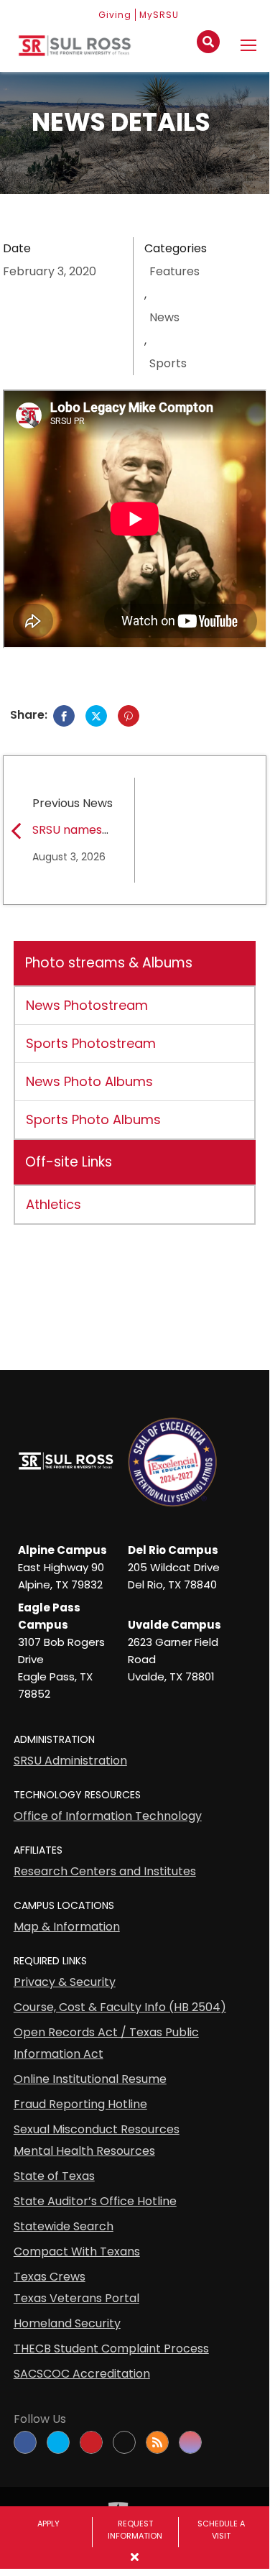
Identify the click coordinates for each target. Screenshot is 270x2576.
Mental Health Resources (84, 2151)
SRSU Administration (70, 1761)
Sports (168, 363)
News (164, 317)
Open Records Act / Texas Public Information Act (106, 2043)
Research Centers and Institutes (105, 1871)
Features (174, 271)
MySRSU (159, 15)
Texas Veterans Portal (76, 2298)
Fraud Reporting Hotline (80, 2104)
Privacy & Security (65, 1982)
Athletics (53, 1204)
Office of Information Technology (108, 1816)
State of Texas (54, 2176)
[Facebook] (64, 716)
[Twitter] (96, 716)
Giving (115, 15)
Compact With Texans (77, 2251)
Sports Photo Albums (93, 1119)
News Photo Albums (89, 1081)
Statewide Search (64, 2226)
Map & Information (67, 1927)
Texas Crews (50, 2277)
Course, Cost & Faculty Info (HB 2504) (120, 2007)
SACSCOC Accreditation (82, 2374)
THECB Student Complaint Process (111, 2349)
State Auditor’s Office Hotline (95, 2201)
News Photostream (87, 1005)
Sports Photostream (91, 1043)
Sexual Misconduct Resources (97, 2129)
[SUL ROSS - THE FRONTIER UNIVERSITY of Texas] (75, 51)
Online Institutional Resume (90, 2079)
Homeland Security (67, 2323)
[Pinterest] (129, 716)
